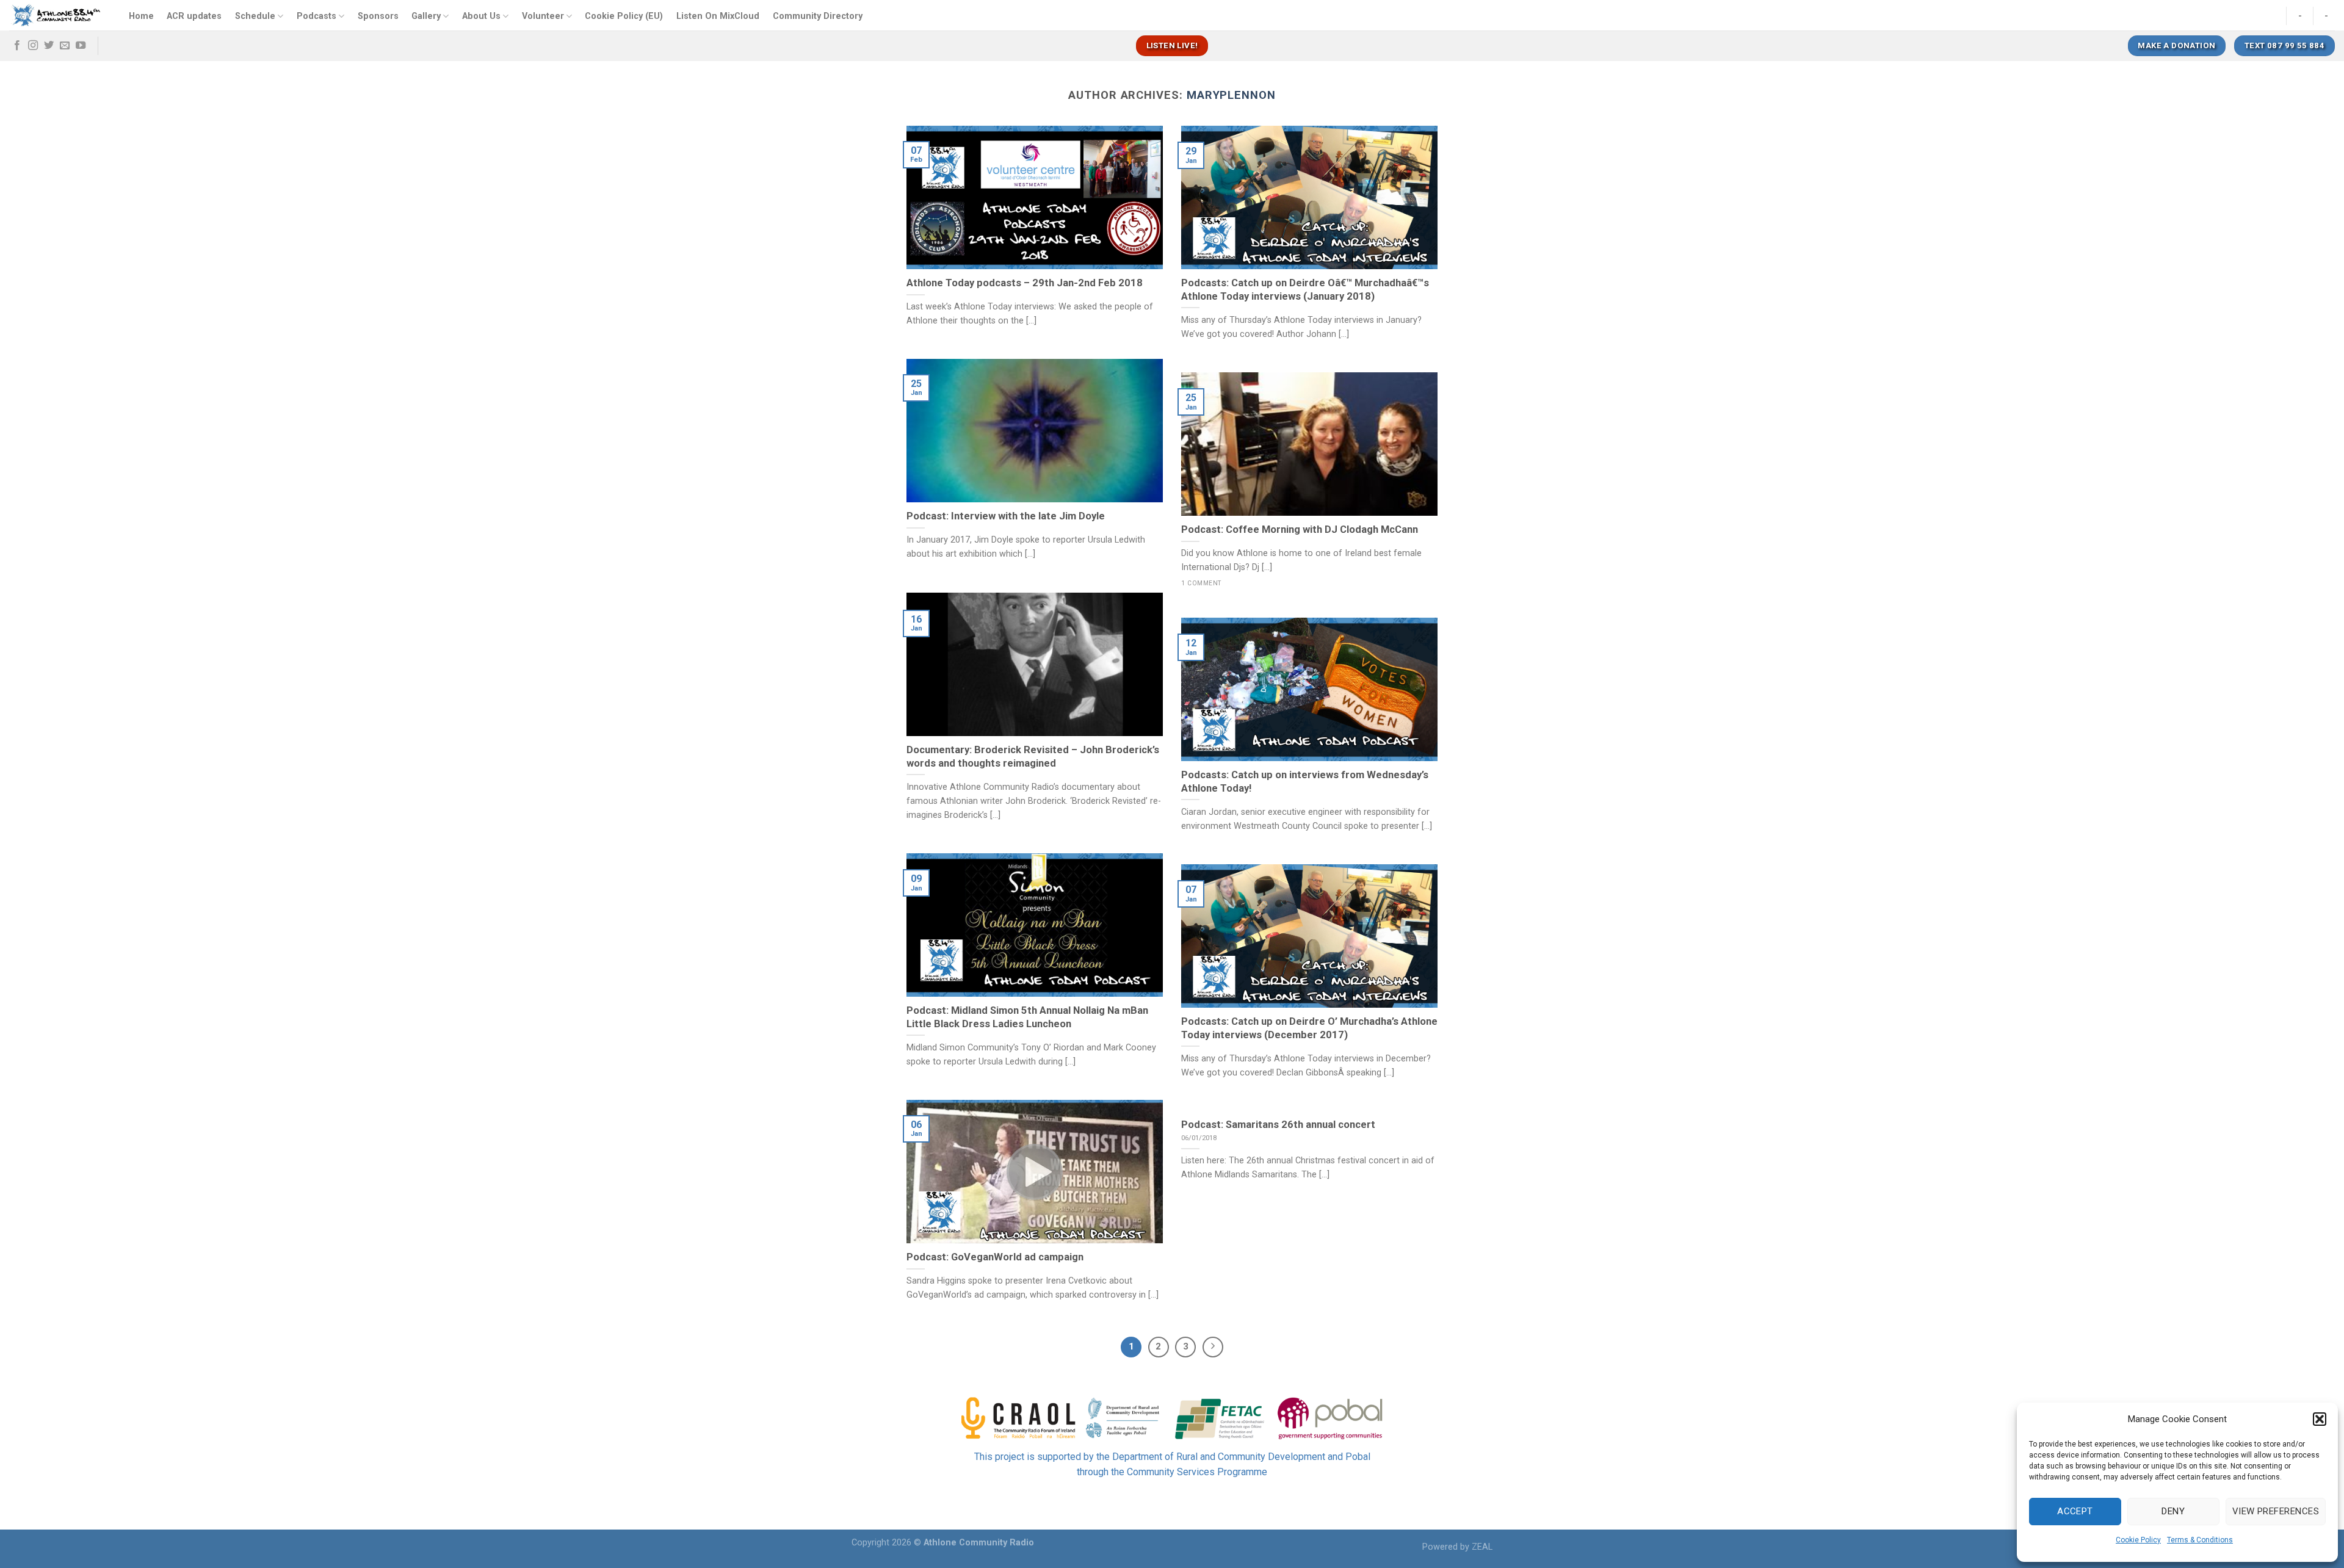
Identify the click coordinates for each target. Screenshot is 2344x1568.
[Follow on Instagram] (33, 46)
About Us (481, 16)
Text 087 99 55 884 (2284, 45)
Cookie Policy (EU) (624, 16)
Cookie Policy (2138, 1540)
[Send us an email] (65, 46)
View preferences (2276, 1511)
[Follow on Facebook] (17, 46)
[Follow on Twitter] (49, 46)
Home (141, 16)
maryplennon (1231, 95)
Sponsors (378, 16)
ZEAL (1482, 1547)
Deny (2173, 1511)
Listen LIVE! (1172, 45)
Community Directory (818, 16)
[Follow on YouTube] (81, 46)
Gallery (426, 16)
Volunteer (543, 16)
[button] (2320, 1419)
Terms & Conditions (2200, 1540)
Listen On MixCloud (718, 16)
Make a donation (2176, 45)
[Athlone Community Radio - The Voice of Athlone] (56, 15)
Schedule (255, 16)
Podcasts (317, 16)
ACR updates (194, 16)
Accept (2075, 1511)
